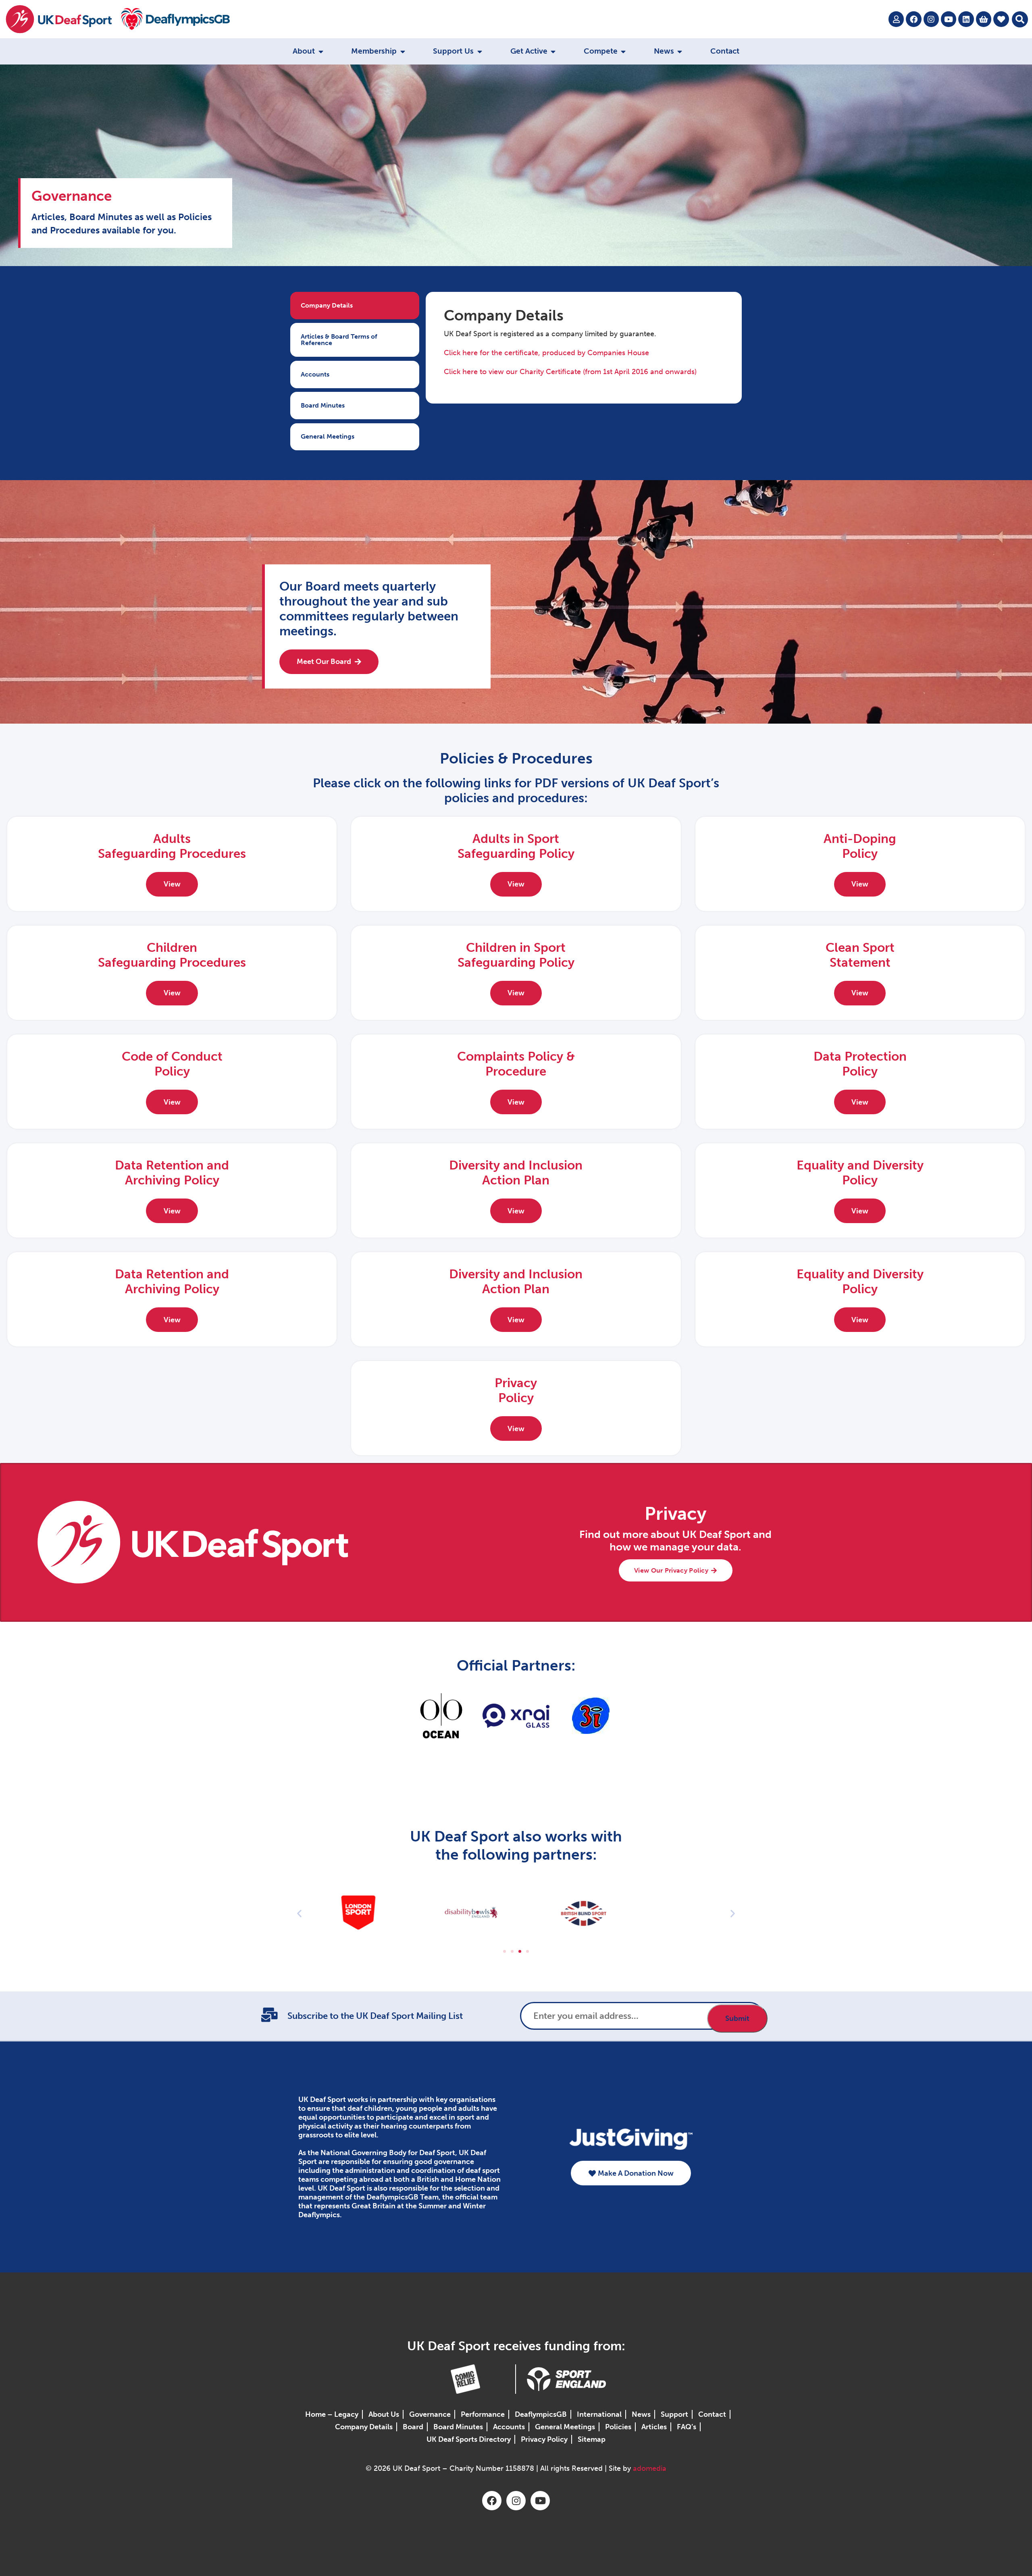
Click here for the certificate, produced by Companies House (546, 353)
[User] (896, 19)
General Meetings (565, 2427)
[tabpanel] (584, 348)
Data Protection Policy (860, 1064)
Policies (618, 2427)
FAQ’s (687, 2427)
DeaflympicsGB (541, 2414)
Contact (712, 2414)
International (599, 2414)
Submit (737, 2018)
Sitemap (592, 2439)
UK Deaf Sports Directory (469, 2439)
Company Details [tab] (327, 305)
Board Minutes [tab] (323, 405)
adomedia (650, 2468)
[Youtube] (949, 19)
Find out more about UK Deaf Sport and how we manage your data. (675, 1541)
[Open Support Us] (480, 51)
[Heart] (1001, 19)
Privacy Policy (544, 2439)
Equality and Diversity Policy (860, 1173)
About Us (384, 2414)
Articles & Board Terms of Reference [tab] (339, 340)
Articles (654, 2427)
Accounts (509, 2427)
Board (413, 2427)
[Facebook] (913, 19)
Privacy (675, 1514)
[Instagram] (931, 19)
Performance (483, 2414)
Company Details (364, 2427)
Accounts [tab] (315, 374)
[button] (1020, 19)
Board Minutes (458, 2427)
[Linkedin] (966, 19)
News (641, 2414)
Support (674, 2414)
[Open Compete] (623, 51)
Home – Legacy (332, 2414)
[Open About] (321, 51)
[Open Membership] (403, 51)
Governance (430, 2414)
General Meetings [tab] (328, 436)
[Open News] (680, 51)
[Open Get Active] (553, 51)
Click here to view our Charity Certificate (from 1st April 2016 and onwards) (570, 372)
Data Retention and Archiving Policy (172, 1173)
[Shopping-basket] (984, 19)
